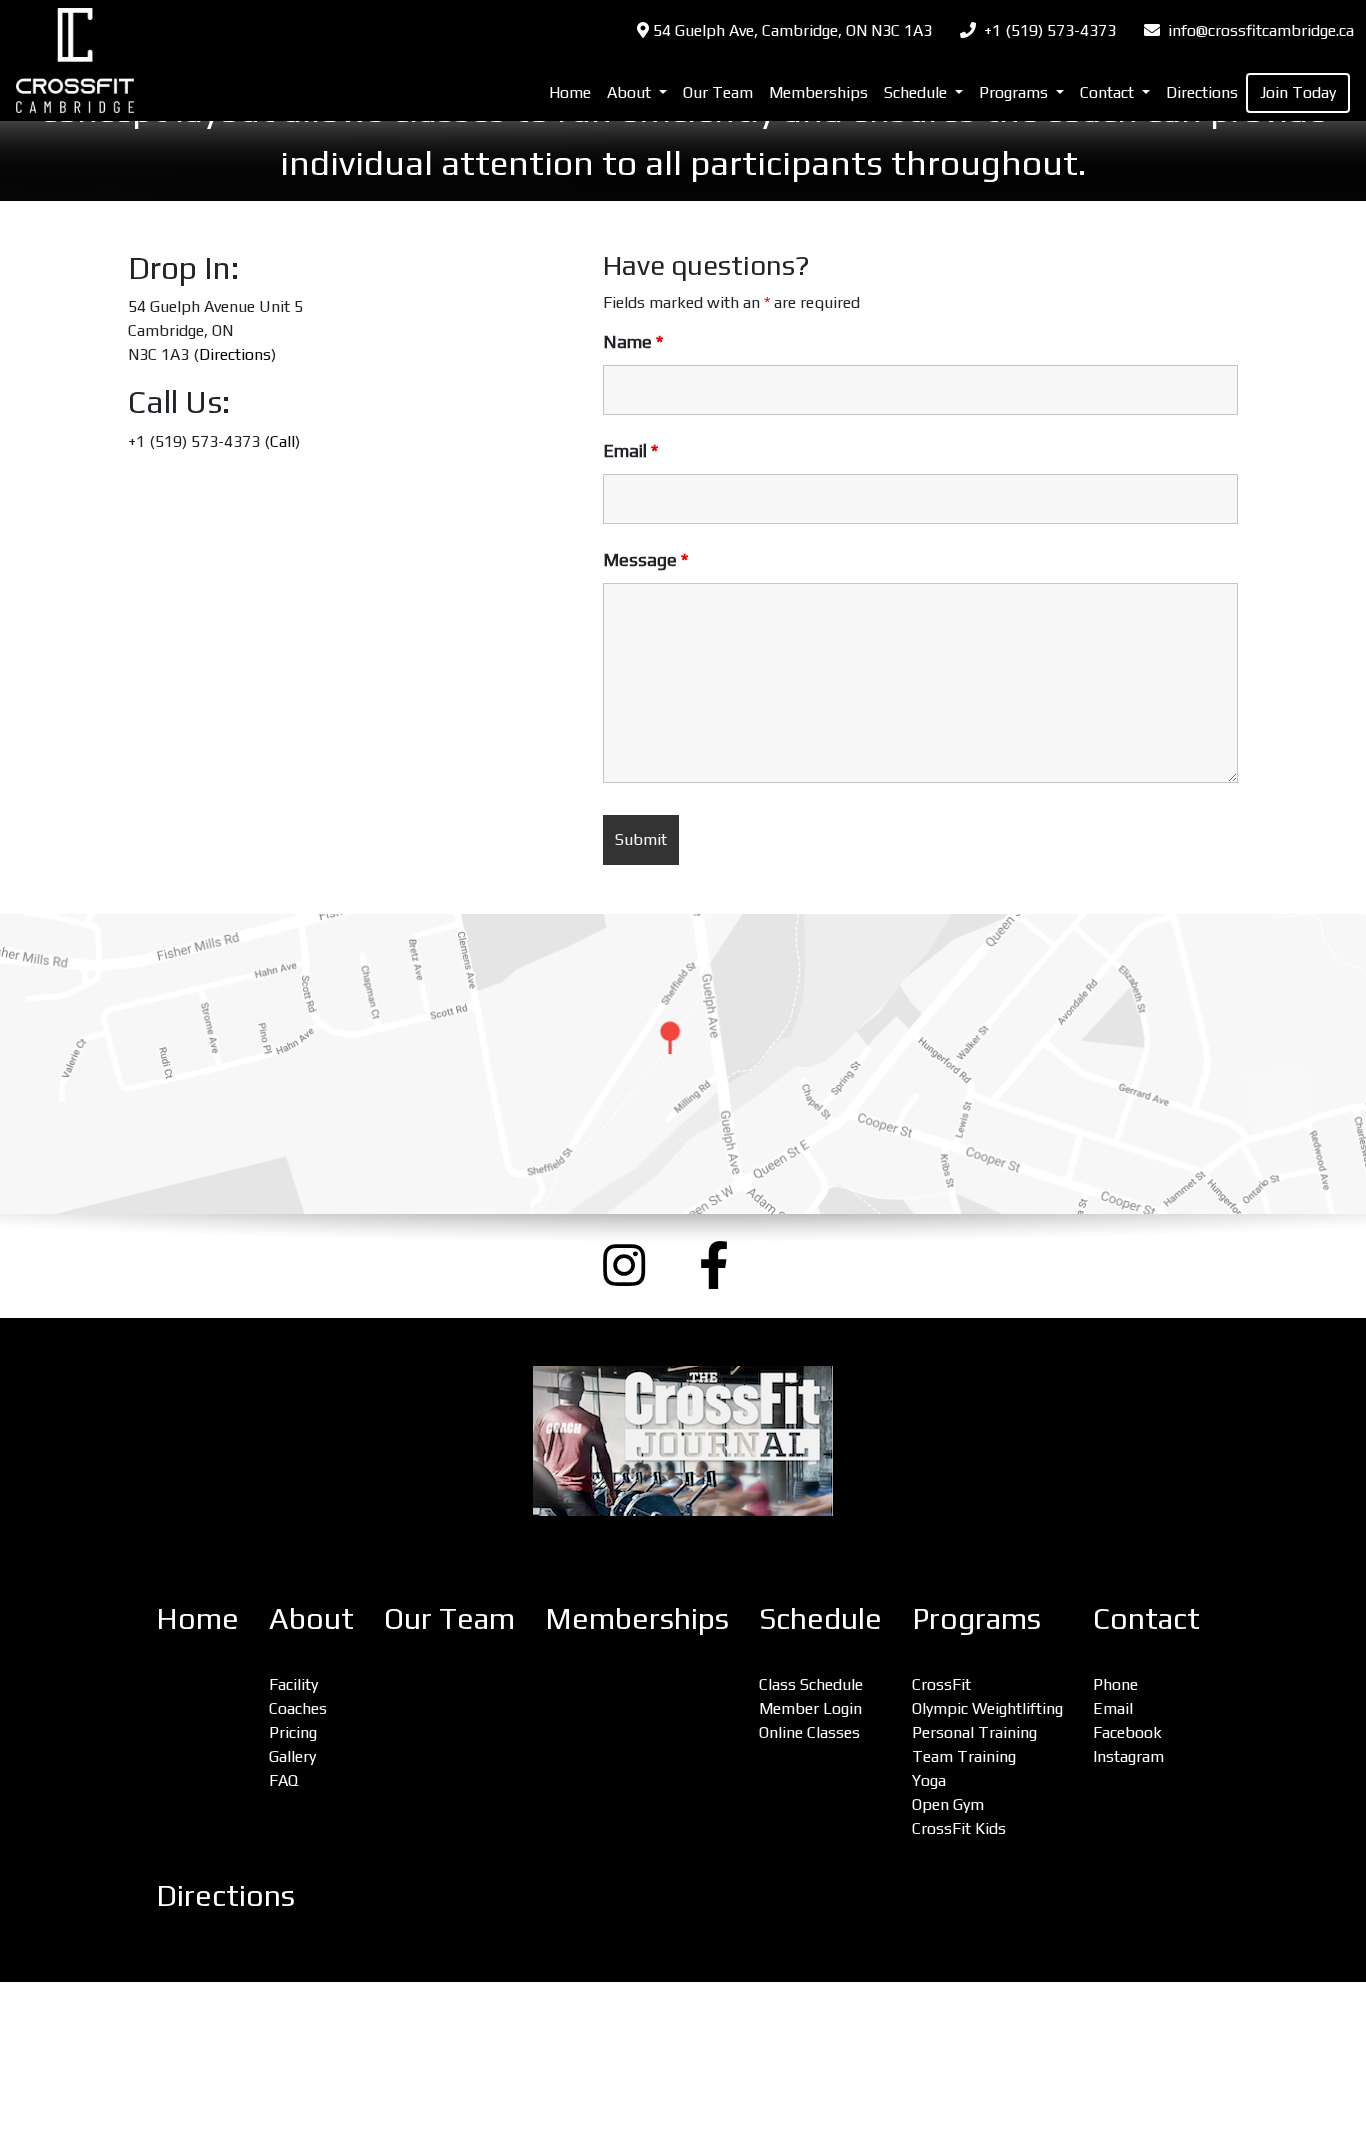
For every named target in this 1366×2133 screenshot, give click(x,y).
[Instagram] (635, 1266)
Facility (293, 1684)
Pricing (293, 1732)
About (311, 1618)
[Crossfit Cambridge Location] (683, 1064)
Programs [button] (1015, 92)
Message (645, 560)
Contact (1146, 1618)
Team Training (964, 1756)
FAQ (283, 1780)
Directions (1202, 92)
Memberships (818, 92)
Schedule (820, 1618)
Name (633, 342)
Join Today (1298, 92)
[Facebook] (731, 1266)
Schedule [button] (917, 92)
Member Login (810, 1708)
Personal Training (974, 1732)
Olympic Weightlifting (987, 1708)
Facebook (1127, 1732)
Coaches (298, 1708)
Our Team (718, 92)
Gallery (292, 1756)
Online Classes (809, 1732)
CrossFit (941, 1684)
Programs (976, 1618)
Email (630, 451)
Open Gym (948, 1804)
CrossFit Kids (959, 1828)
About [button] (631, 92)
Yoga (929, 1780)
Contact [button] (1109, 92)
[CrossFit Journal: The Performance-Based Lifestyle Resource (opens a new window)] (683, 1441)
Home (570, 92)
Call (282, 441)
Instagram (1128, 1756)
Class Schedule (811, 1684)
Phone (1115, 1684)
